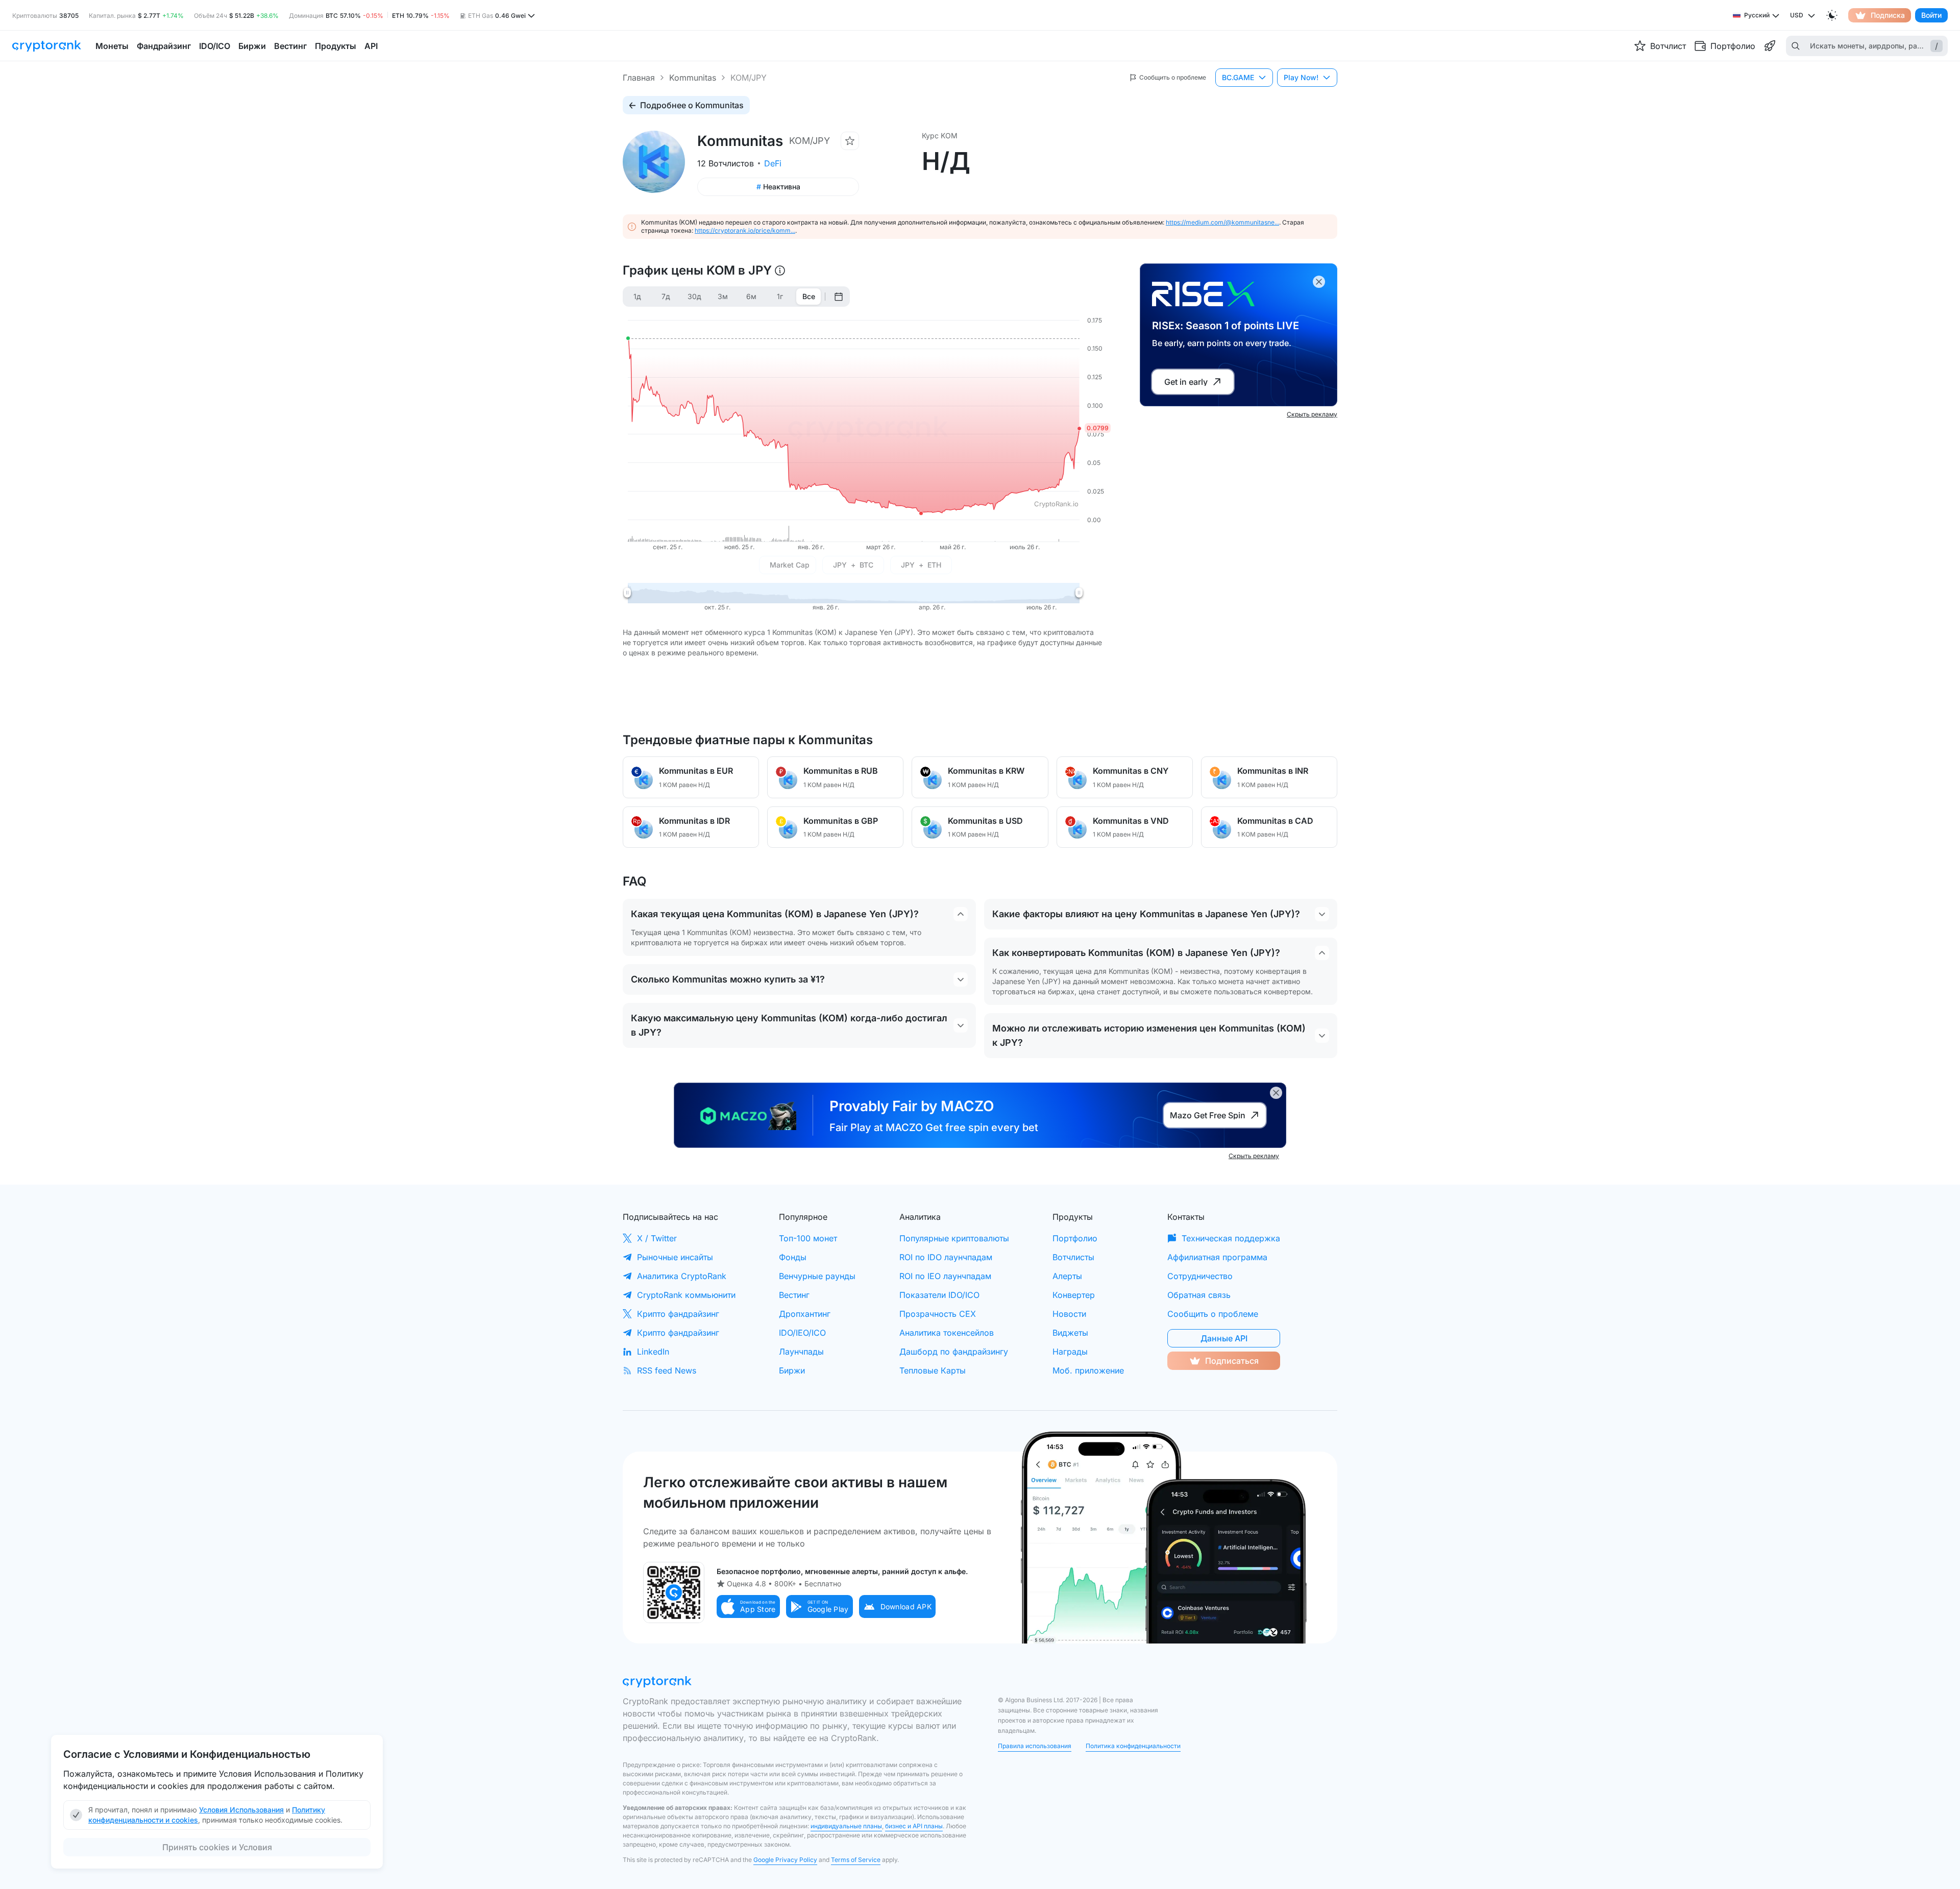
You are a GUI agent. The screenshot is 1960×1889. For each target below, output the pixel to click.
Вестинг (794, 1295)
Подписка (1888, 15)
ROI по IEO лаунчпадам (945, 1276)
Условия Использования (241, 1810)
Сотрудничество (1200, 1276)
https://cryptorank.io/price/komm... (745, 230)
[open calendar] (839, 297)
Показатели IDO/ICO (939, 1295)
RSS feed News (667, 1370)
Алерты (1067, 1276)
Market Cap (790, 565)
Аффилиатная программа (1217, 1257)
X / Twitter (657, 1238)
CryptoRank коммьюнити (686, 1295)
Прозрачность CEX (938, 1314)
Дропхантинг (805, 1314)
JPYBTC (853, 565)
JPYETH (921, 565)
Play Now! (1301, 77)
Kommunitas (693, 78)
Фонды (793, 1257)
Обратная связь (1199, 1295)
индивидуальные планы (846, 1826)
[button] (748, 1606)
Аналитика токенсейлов (947, 1333)
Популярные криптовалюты (954, 1238)
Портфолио (1075, 1238)
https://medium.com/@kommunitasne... (1222, 222)
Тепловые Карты (933, 1370)
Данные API (1224, 1338)
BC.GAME (1238, 77)
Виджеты (1070, 1333)
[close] (1319, 282)
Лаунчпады (801, 1352)
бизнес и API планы (914, 1826)
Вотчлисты (1073, 1257)
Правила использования (1035, 1746)
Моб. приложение (1088, 1370)
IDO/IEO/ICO (802, 1333)
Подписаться (1232, 1361)
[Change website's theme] (1832, 15)
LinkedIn (653, 1352)
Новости (1069, 1314)
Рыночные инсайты (675, 1257)
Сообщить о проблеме (1213, 1314)
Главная (639, 78)
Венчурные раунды (817, 1276)
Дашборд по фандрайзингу (954, 1352)
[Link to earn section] (1770, 46)
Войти (1931, 15)
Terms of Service (856, 1860)
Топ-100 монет (808, 1238)
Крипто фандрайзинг (678, 1314)
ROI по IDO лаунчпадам (946, 1257)
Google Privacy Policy (785, 1860)
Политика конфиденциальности (1133, 1746)
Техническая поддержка (1231, 1238)
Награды (1070, 1352)
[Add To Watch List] (850, 141)
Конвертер (1074, 1295)
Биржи (792, 1370)
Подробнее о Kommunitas (692, 105)
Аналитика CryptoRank (682, 1276)
